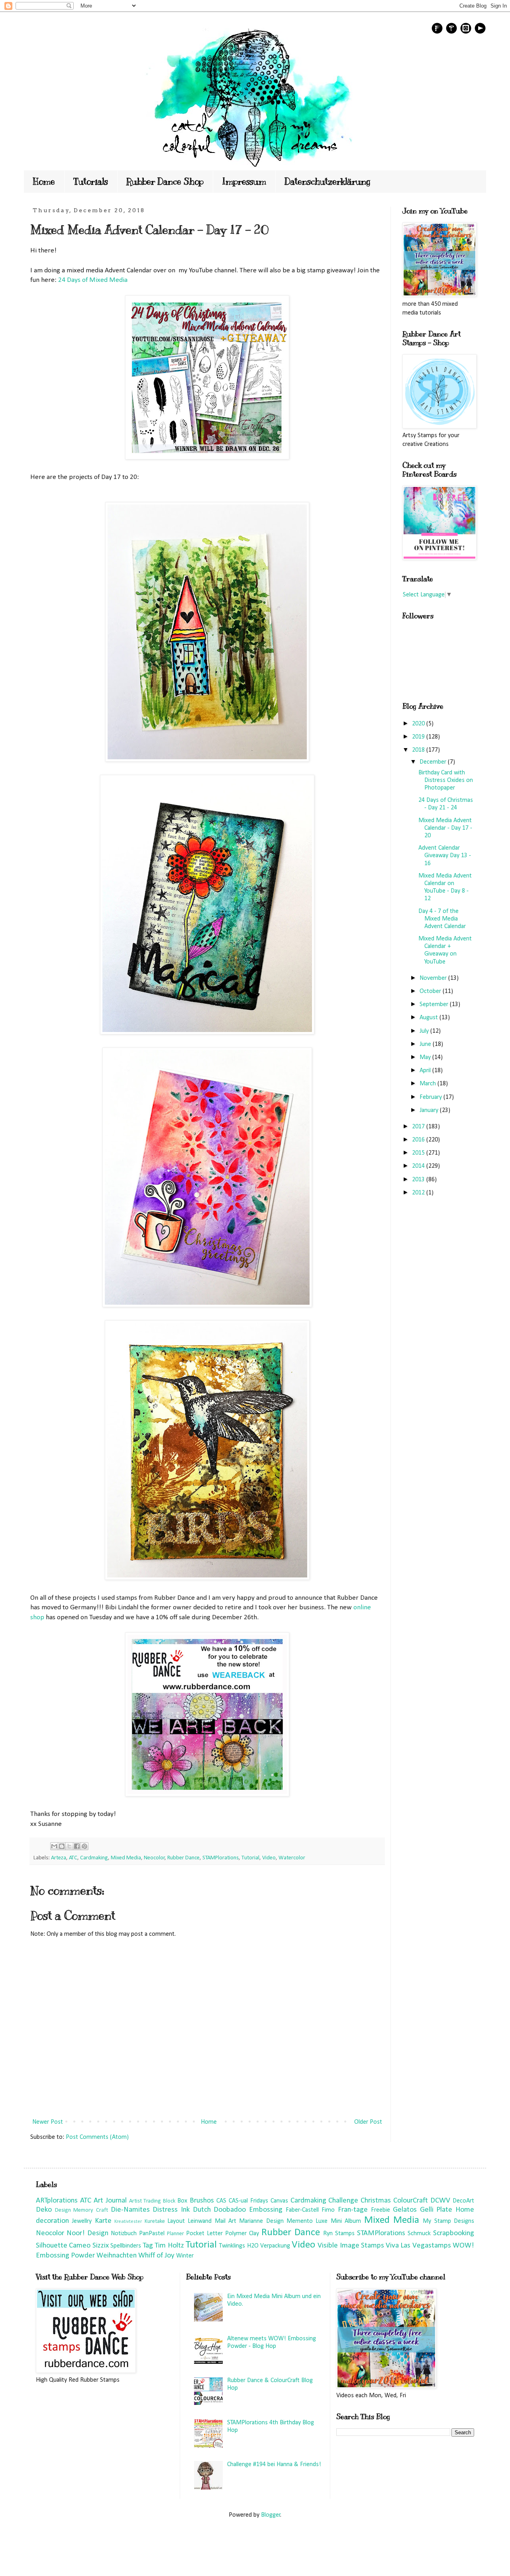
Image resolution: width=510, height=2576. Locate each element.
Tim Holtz (169, 2246)
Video (269, 1858)
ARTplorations (57, 2201)
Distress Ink (171, 2210)
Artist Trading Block (152, 2201)
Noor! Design (87, 2233)
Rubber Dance (183, 1858)
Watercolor (292, 1858)
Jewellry (82, 2221)
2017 (419, 1127)
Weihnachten (117, 2256)
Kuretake (155, 2221)
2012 (419, 1193)
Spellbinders (126, 2246)
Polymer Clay (242, 2234)
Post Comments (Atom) (97, 2137)
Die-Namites (130, 2210)
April (426, 1071)
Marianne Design (261, 2221)
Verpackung (275, 2246)
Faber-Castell (302, 2210)
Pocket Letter (204, 2234)
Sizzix (101, 2246)
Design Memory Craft (81, 2210)
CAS (221, 2201)
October (431, 991)
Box (182, 2201)
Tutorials (91, 181)
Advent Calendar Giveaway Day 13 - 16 (445, 856)
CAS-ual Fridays (248, 2201)
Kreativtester (128, 2221)
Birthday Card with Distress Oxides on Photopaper (446, 780)
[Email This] (54, 1846)
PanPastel (152, 2234)
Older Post (368, 2122)
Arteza (59, 1858)
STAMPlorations (221, 1858)
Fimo (328, 2210)
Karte (103, 2221)
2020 (419, 724)
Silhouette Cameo (63, 2246)
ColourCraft (411, 2201)
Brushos (202, 2201)
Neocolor (154, 1858)
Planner (176, 2234)
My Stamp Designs (448, 2221)
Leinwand (200, 2221)
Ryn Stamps (339, 2234)
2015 (419, 1153)
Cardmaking (94, 1858)
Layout (176, 2221)
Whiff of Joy (156, 2256)
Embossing (266, 2210)
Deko (44, 2210)
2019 (419, 737)
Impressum (244, 181)
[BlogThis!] (62, 1846)
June (426, 1044)
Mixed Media (126, 1858)
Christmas (376, 2201)
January (430, 1110)
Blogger (271, 2515)
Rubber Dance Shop (165, 181)
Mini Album (346, 2221)
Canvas (279, 2201)
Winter (185, 2256)
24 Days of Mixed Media (93, 280)
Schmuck (419, 2234)
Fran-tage (353, 2210)
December (434, 762)
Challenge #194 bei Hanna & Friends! (274, 2465)
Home (44, 181)
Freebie (381, 2210)
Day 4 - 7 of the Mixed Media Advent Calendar (442, 919)
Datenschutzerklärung (328, 181)
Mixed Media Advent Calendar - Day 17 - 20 (445, 828)
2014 (419, 1166)
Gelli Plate (436, 2210)
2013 (419, 1180)
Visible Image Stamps (351, 2246)
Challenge (343, 2201)
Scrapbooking (454, 2233)
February (432, 1097)
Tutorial (250, 1858)
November (434, 978)
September (435, 1005)
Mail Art (226, 2221)
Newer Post (48, 2122)
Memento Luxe (307, 2221)
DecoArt (463, 2201)
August (430, 1018)
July (425, 1031)
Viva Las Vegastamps (418, 2246)
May (426, 1057)
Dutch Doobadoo (220, 2210)
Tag (148, 2246)
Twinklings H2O (239, 2246)
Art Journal (110, 2201)
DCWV (440, 2201)
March (429, 1084)
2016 (419, 1140)
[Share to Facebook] (77, 1846)
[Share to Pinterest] (84, 1846)
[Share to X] (69, 1846)
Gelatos (405, 2210)
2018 (419, 750)
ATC (73, 1858)
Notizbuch (124, 2234)
